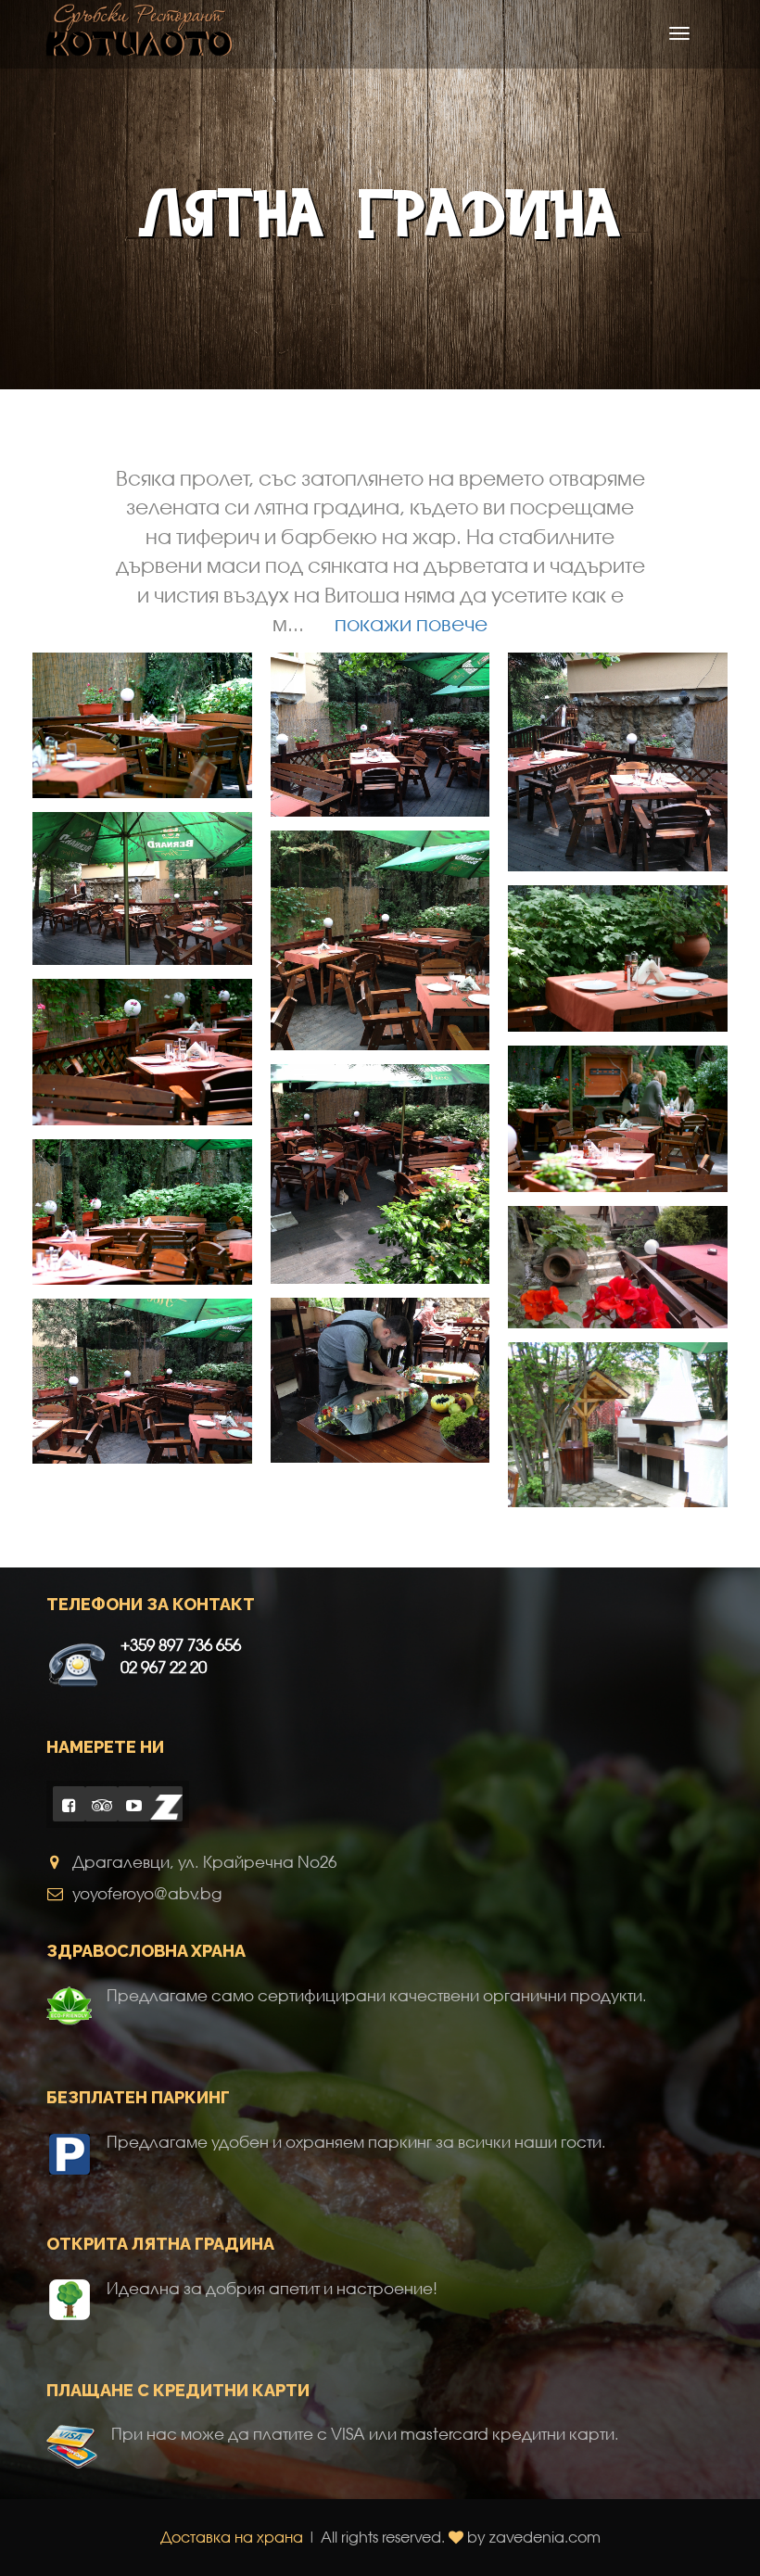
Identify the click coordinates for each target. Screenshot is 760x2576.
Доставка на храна (232, 2537)
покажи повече (411, 623)
